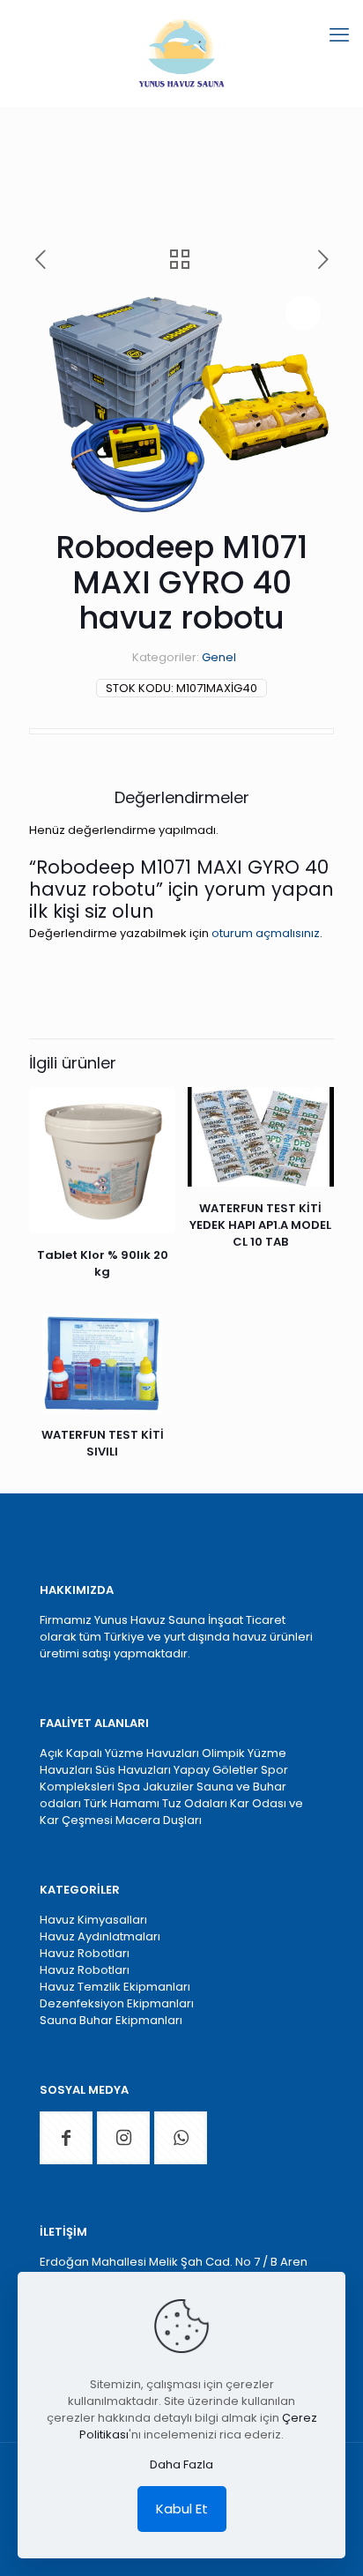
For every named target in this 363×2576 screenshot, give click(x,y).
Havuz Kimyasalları (93, 1920)
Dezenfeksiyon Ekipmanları (117, 2003)
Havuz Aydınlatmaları (100, 1936)
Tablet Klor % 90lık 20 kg (103, 1263)
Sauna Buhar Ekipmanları (111, 2020)
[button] (303, 313)
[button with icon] (66, 2138)
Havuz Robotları (85, 1953)
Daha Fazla (181, 2464)
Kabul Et (182, 2509)
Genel (219, 657)
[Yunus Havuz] (181, 53)
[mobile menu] (339, 35)
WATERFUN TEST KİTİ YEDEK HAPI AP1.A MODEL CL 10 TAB (260, 1225)
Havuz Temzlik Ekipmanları (115, 1987)
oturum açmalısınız (266, 933)
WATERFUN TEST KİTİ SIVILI (103, 1443)
